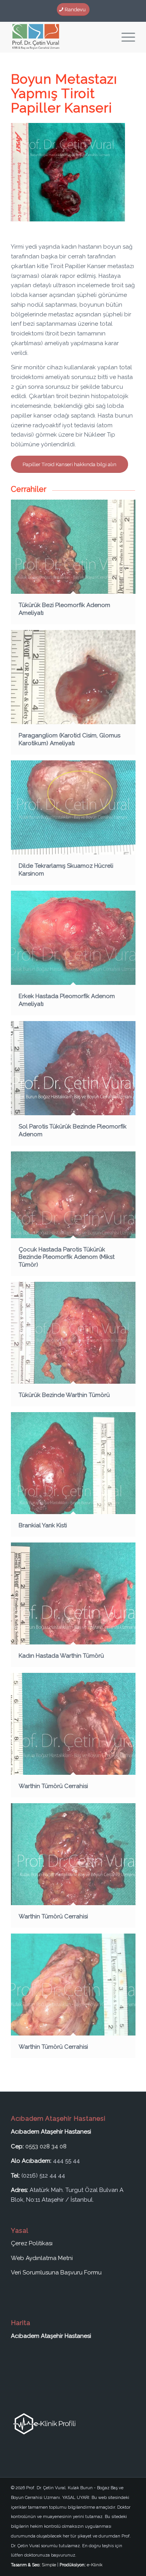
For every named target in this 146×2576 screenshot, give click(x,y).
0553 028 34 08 (46, 2146)
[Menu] (124, 37)
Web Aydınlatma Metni (42, 2258)
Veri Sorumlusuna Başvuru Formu (56, 2272)
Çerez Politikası (32, 2243)
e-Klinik (95, 2565)
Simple (49, 2565)
